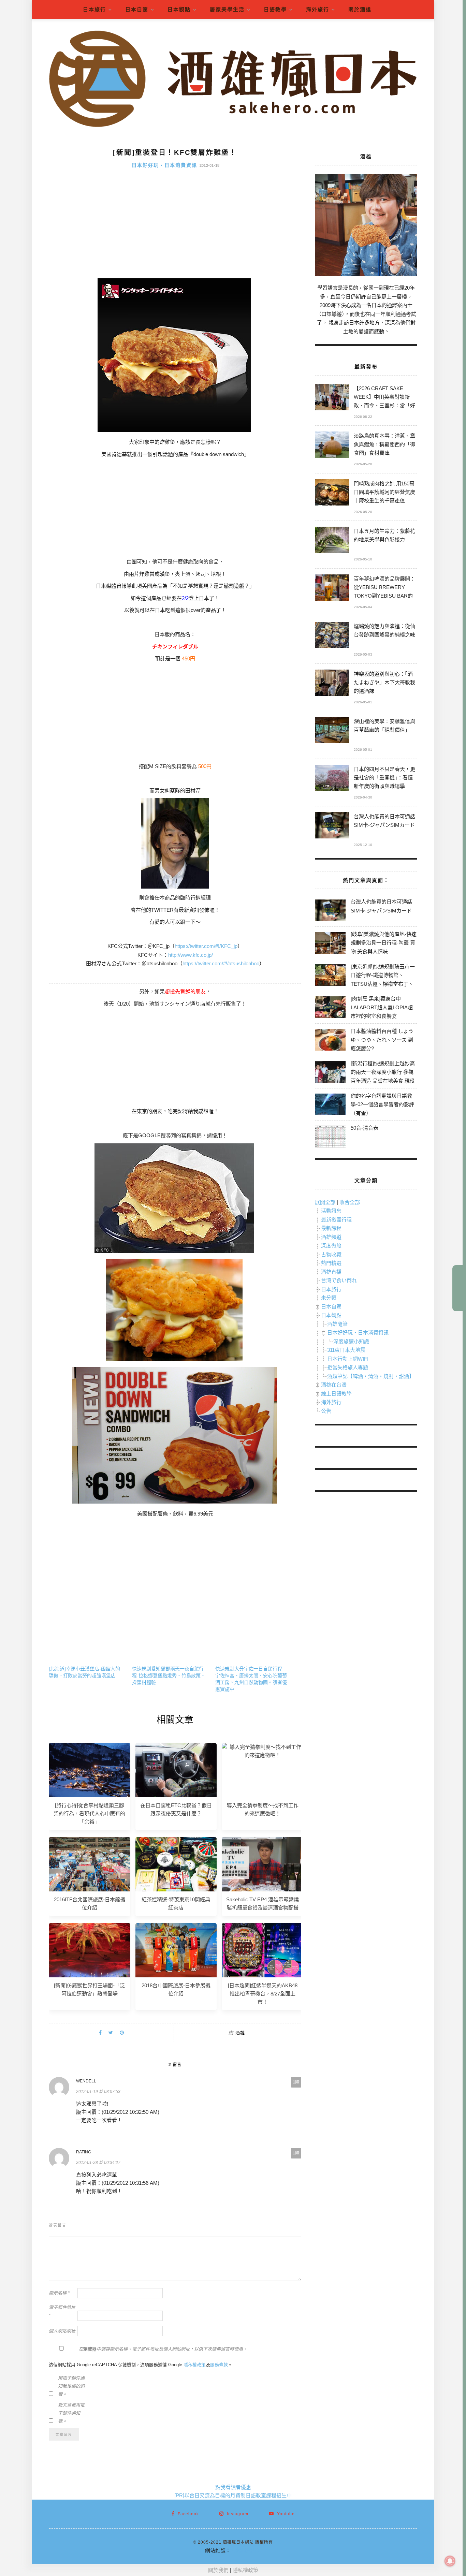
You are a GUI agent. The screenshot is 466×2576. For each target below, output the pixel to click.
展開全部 (325, 1202)
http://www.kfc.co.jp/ (191, 955)
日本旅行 (94, 9)
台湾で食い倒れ (339, 1280)
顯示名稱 (59, 2293)
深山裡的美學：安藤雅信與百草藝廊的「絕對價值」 (384, 726)
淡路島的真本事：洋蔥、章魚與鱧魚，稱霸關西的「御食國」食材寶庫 (384, 444)
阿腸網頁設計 (246, 2550)
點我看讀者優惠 (233, 2487)
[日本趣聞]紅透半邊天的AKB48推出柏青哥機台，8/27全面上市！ (263, 1994)
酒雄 (240, 2033)
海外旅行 (318, 9)
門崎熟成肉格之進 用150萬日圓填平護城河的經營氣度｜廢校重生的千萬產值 (384, 492)
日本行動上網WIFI (348, 1359)
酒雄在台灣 (334, 1385)
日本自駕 (137, 9)
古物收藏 (331, 1254)
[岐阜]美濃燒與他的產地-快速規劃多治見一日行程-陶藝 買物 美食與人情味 (384, 943)
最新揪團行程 (336, 1220)
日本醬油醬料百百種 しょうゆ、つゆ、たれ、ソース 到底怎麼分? (382, 1040)
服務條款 (219, 2365)
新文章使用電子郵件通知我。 (71, 2413)
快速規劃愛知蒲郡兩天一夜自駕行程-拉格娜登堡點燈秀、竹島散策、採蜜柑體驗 (169, 1675)
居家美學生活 (227, 9)
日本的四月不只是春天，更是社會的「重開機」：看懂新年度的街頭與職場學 (384, 778)
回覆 (296, 2082)
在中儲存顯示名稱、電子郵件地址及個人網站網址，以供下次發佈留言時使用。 (163, 2349)
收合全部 (350, 1202)
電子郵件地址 (62, 2311)
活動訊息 (331, 1211)
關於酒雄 (360, 9)
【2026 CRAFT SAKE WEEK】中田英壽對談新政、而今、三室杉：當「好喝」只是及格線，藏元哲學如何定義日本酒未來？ (384, 398)
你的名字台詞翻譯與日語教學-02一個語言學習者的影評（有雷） (382, 1104)
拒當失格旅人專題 (348, 1367)
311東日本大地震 (346, 1350)
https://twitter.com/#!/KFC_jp (206, 946)
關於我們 (218, 2570)
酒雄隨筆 (337, 1324)
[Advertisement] (175, 227)
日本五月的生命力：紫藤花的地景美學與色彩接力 (384, 535)
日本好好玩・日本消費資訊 (164, 165)
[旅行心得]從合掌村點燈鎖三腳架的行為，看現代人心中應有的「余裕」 (89, 1813)
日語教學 (275, 9)
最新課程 (331, 1228)
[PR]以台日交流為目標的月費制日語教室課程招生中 (233, 2495)
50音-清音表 (365, 1128)
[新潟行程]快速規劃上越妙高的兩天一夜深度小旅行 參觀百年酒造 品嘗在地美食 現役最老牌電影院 (383, 1077)
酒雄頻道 (331, 1237)
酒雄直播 (331, 1272)
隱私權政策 (195, 2365)
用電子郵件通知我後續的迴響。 (71, 2386)
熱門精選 (331, 1263)
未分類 (329, 1298)
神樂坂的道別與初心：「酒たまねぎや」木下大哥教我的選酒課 (384, 682)
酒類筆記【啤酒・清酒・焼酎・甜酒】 (371, 1376)
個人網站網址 (62, 2331)
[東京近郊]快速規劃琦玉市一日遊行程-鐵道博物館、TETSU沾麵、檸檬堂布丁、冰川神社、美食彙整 (383, 980)
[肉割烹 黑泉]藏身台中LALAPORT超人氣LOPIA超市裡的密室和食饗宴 (382, 1007)
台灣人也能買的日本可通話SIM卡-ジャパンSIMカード (384, 821)
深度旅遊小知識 (351, 1341)
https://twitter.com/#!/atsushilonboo (221, 963)
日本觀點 (179, 9)
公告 (326, 1411)
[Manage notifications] (450, 2561)
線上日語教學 (336, 1394)
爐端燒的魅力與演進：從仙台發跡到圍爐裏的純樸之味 (384, 630)
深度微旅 (331, 1246)
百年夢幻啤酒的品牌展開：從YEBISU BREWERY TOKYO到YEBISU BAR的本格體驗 (384, 588)
